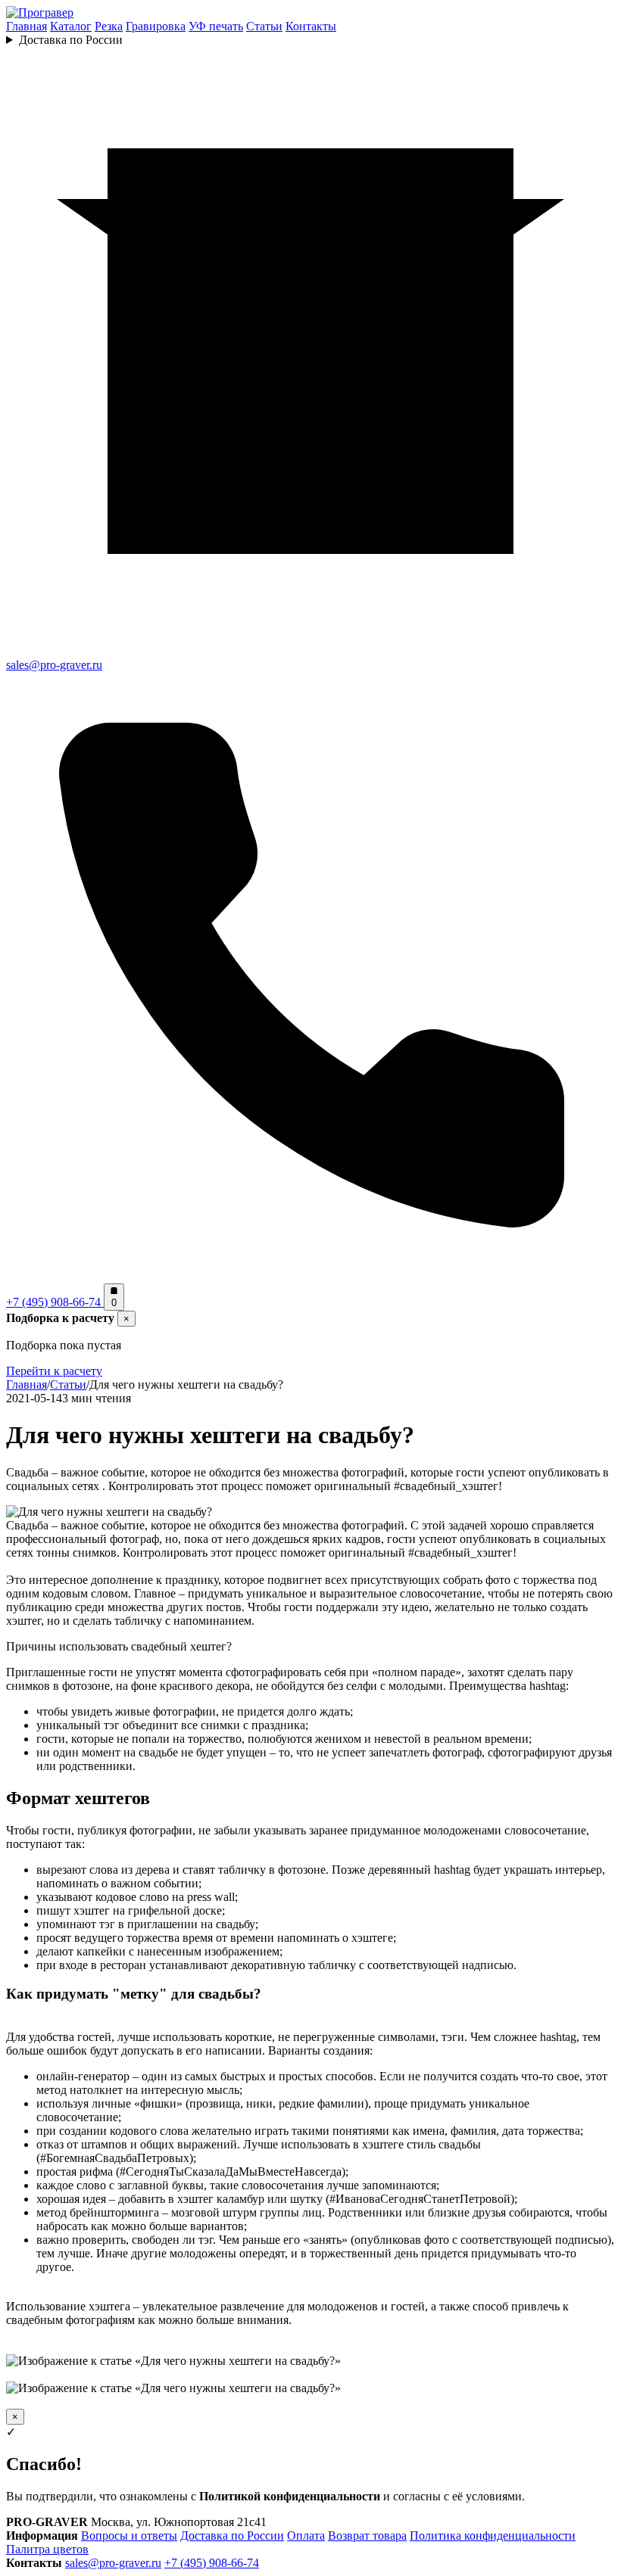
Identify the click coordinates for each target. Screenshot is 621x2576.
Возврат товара (367, 2536)
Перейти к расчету (54, 1371)
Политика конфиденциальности (493, 2536)
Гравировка (156, 26)
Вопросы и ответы (129, 2536)
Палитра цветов (47, 2549)
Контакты (311, 26)
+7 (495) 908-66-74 (212, 2563)
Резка (109, 26)
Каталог (71, 26)
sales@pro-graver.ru (113, 2563)
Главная (27, 26)
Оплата (306, 2536)
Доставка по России (71, 40)
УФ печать (216, 26)
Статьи (264, 26)
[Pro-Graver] (40, 12)
